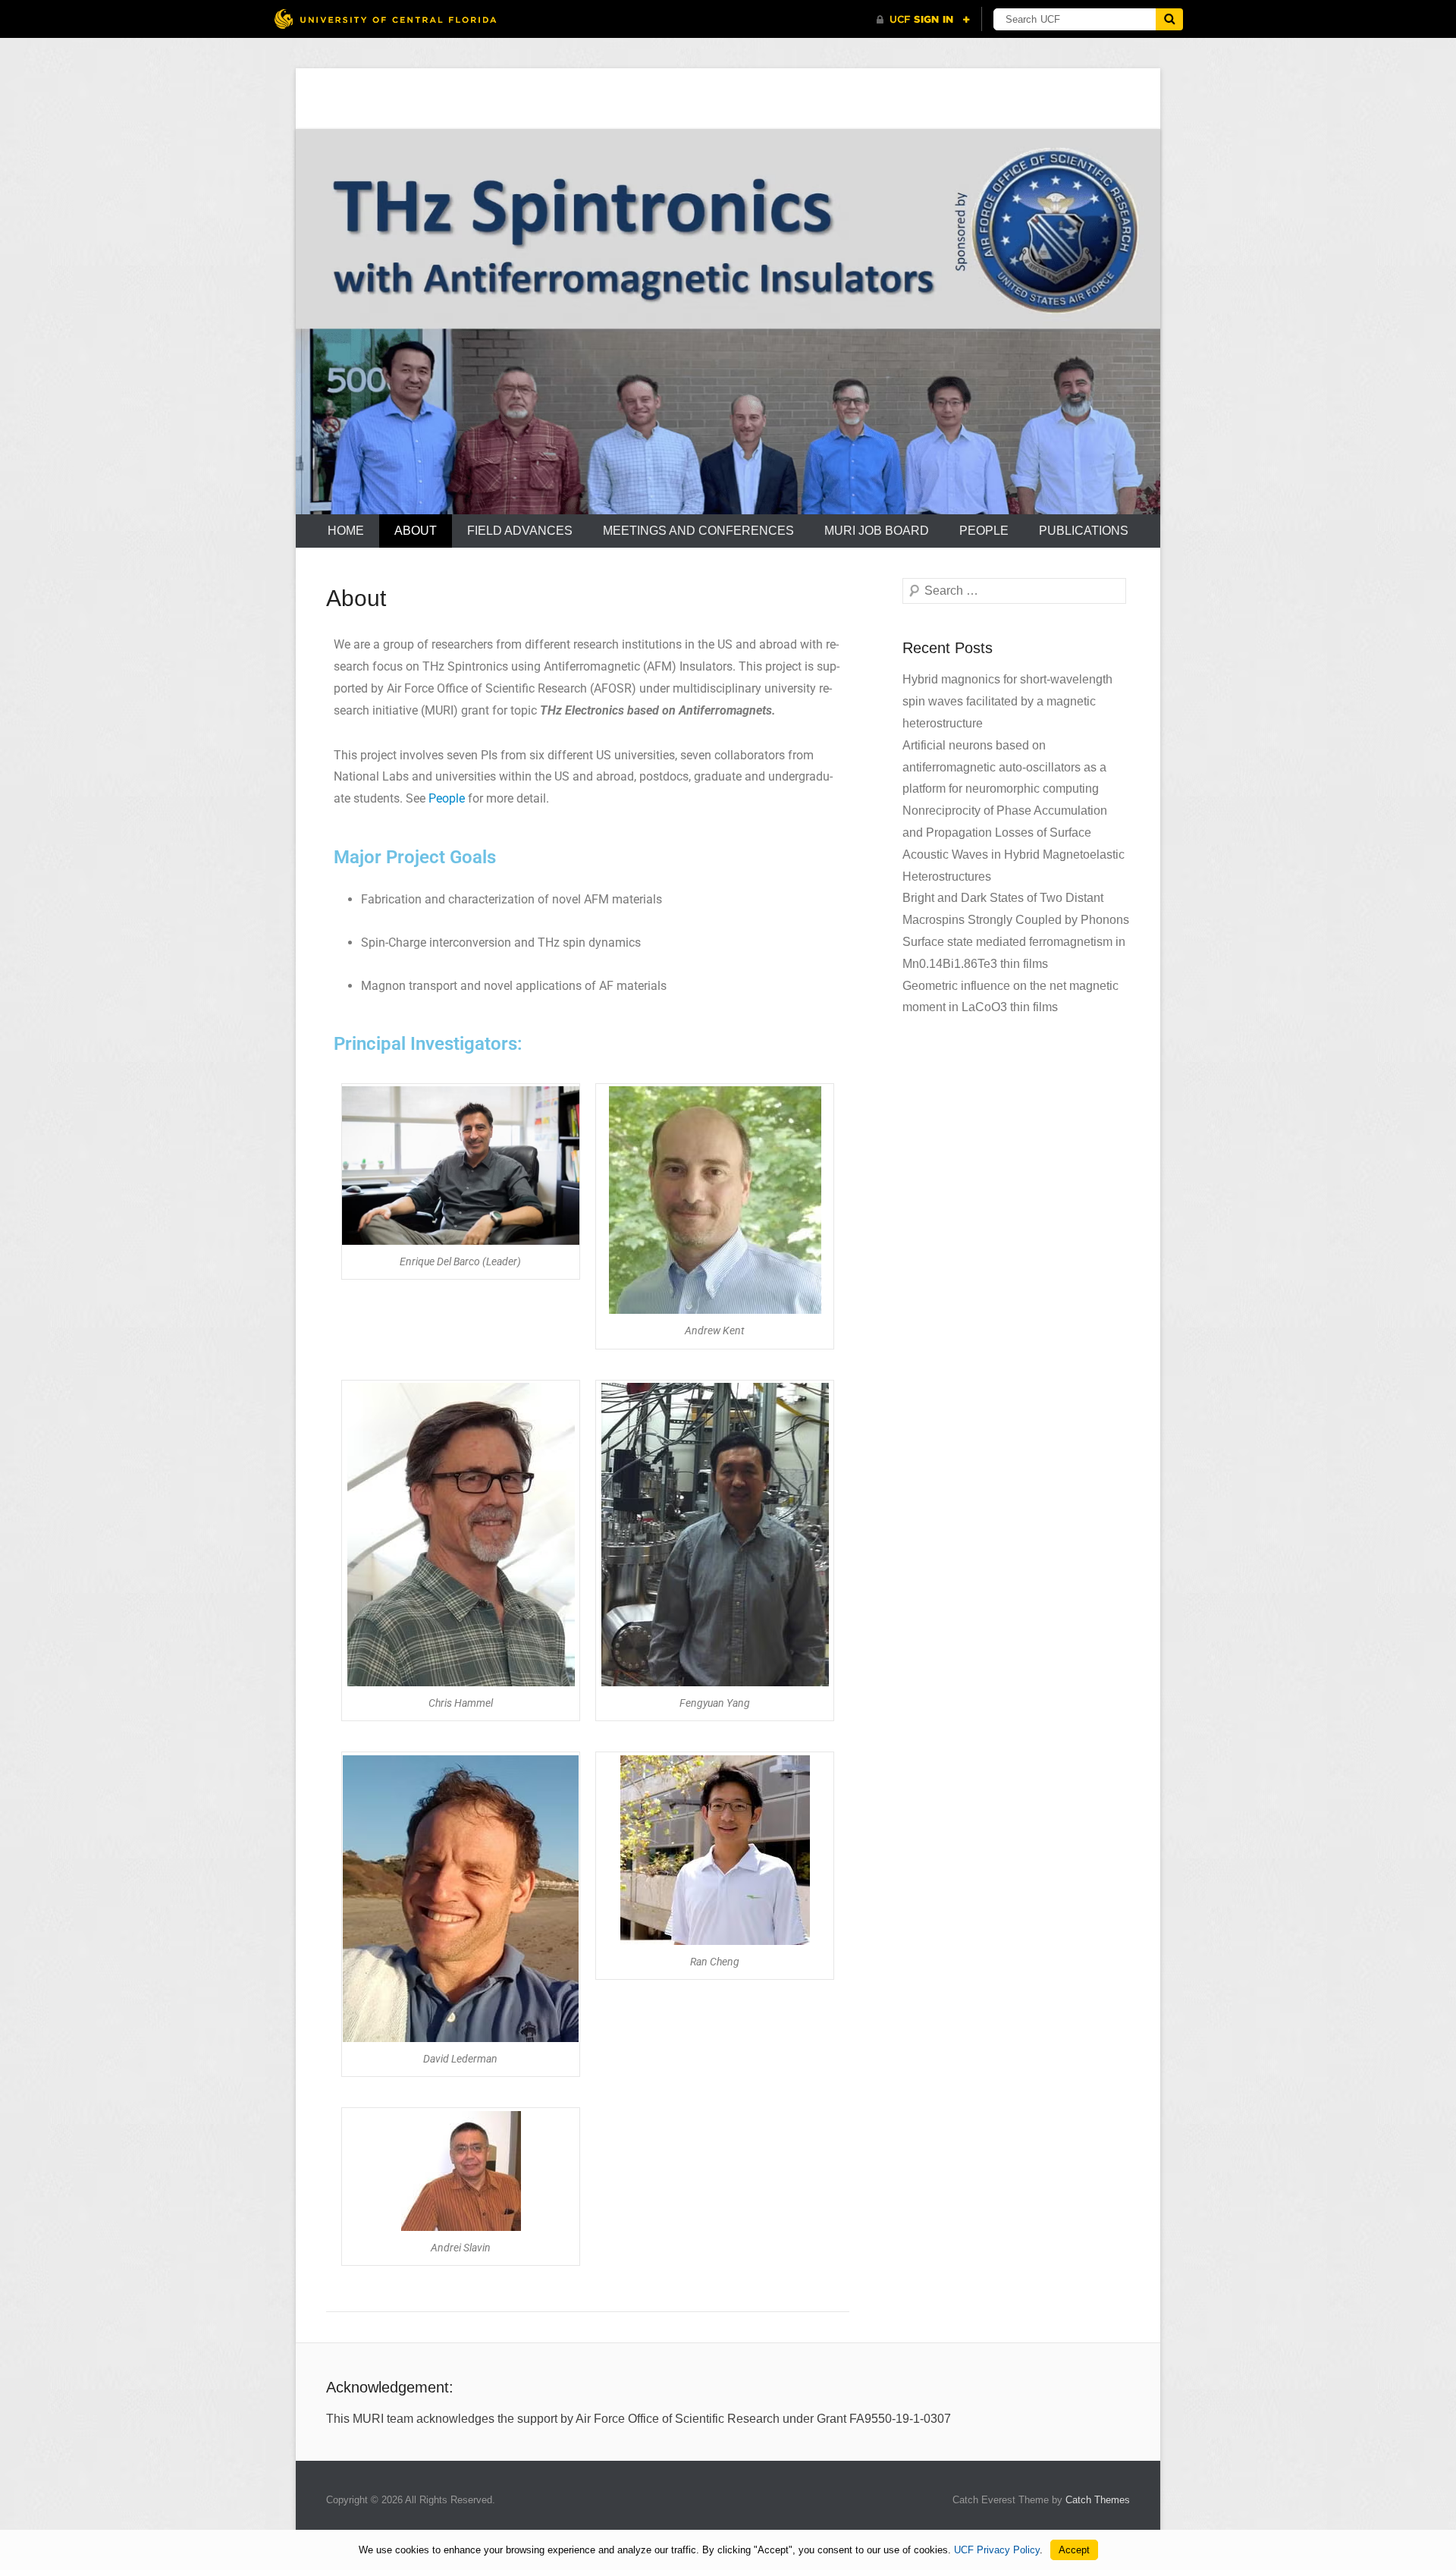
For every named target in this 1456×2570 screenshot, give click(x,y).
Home (346, 531)
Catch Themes (1098, 2500)
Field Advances (520, 531)
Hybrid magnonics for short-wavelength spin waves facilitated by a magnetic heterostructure (1007, 701)
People (984, 531)
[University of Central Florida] (385, 19)
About (416, 531)
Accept (1074, 2550)
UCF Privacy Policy (997, 2550)
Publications (1084, 531)
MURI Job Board (877, 531)
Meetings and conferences (698, 531)
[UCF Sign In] (923, 20)
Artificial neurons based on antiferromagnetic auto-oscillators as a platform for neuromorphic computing (1004, 767)
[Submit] (1169, 19)
